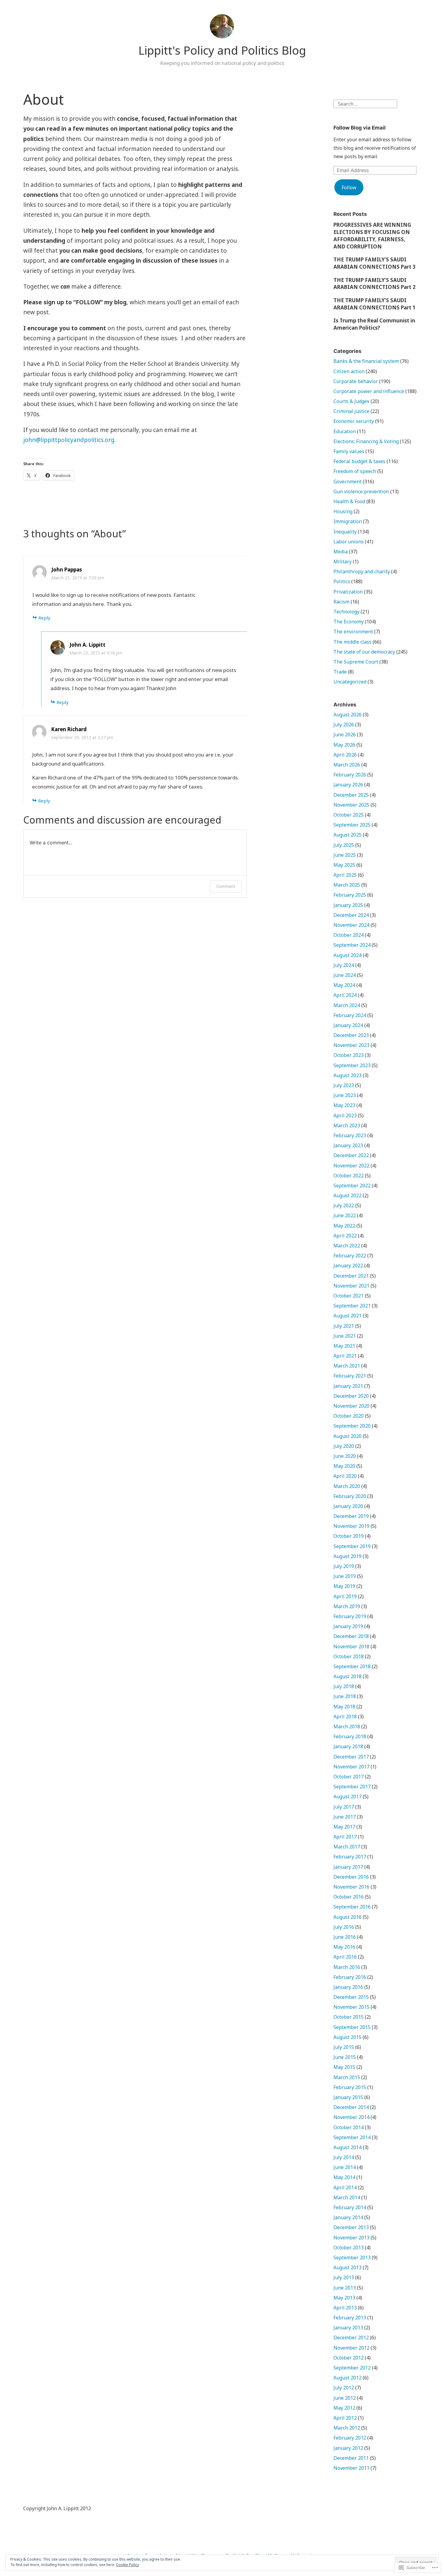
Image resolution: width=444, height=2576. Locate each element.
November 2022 (351, 1166)
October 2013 (349, 2248)
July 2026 (344, 725)
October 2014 (349, 2127)
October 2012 (349, 2358)
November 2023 (351, 1045)
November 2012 (351, 2348)
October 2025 (349, 815)
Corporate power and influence (369, 391)
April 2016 (345, 1957)
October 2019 (349, 1536)
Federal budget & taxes (359, 461)
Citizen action (349, 371)
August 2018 (347, 1676)
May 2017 (344, 1827)
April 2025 (345, 875)
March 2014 (347, 2197)
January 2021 (348, 1386)
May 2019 (344, 1586)
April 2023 (345, 1115)
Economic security (354, 421)
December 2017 (351, 1757)
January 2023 (348, 1145)
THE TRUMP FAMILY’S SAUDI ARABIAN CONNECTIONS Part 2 (375, 284)
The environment (353, 632)
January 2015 (348, 2097)
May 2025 (344, 865)
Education (345, 431)
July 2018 (344, 1686)
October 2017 (349, 1777)
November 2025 (351, 805)
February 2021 (350, 1376)
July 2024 (344, 965)
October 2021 (349, 1296)
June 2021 (345, 1336)
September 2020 (352, 1426)
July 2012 (344, 2388)
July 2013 (344, 2277)
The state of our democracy (364, 652)
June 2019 (345, 1576)
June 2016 (345, 1937)
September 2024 (352, 945)
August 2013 (347, 2267)
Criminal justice (351, 411)
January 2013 (348, 2328)
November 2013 (351, 2238)
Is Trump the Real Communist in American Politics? (374, 324)
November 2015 (351, 2007)
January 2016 (348, 1987)
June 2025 (345, 855)
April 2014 (345, 2187)
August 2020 (347, 1436)
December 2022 (351, 1155)
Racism (341, 602)
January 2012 (348, 2448)
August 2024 (347, 955)
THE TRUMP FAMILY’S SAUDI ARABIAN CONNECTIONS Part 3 (375, 263)
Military (343, 562)
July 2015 (344, 2047)
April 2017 (345, 1837)
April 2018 (345, 1717)
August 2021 (347, 1316)
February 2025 (350, 895)
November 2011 (351, 2468)
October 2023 (349, 1055)
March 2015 (347, 2077)
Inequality (345, 532)
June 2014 (345, 2167)
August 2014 (347, 2147)
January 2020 (348, 1506)
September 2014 (352, 2137)
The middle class (352, 642)
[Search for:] (365, 103)
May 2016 (344, 1947)
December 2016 (351, 1877)
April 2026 (345, 755)
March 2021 (347, 1366)
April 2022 (345, 1236)
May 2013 (344, 2298)
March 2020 (347, 1486)
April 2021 (345, 1356)
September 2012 (352, 2368)
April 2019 (345, 1596)
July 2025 (344, 845)
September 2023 (352, 1065)
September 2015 (352, 2027)
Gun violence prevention (361, 491)
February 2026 (350, 775)
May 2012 (344, 2408)
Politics (342, 581)
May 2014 (344, 2177)
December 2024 (351, 915)
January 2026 (348, 785)
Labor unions (349, 542)
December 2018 (351, 1636)
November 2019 (351, 1526)
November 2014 (351, 2117)
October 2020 (349, 1416)
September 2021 (352, 1306)
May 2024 (344, 985)
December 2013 (351, 2227)
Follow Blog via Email (360, 128)
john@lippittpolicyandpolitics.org (69, 440)
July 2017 (344, 1807)
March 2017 (347, 1847)
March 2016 (347, 1967)
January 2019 (348, 1626)
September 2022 (352, 1186)
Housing (343, 511)
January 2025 (348, 905)
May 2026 (344, 745)
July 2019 (344, 1566)
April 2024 (345, 995)
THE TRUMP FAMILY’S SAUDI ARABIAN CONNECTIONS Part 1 (375, 304)
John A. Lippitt (87, 645)
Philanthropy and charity (362, 571)
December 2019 (351, 1516)
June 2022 (345, 1215)
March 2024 (347, 1005)
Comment (226, 886)
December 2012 (351, 2338)
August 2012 (347, 2378)
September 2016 (352, 1907)
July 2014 (344, 2157)
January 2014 (348, 2217)
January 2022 (348, 1266)
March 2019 (347, 1606)
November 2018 (351, 1646)
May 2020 (344, 1466)
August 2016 (347, 1917)
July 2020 (344, 1446)
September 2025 (352, 825)
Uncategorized (350, 682)
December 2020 (351, 1396)
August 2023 (347, 1075)
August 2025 (347, 835)
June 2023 (345, 1095)
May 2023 (344, 1105)
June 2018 (345, 1696)
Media (341, 552)
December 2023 (351, 1035)
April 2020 (345, 1476)
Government (347, 482)
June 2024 (345, 975)
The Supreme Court (356, 662)
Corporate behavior (356, 381)
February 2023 (350, 1135)
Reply (44, 618)
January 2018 (348, 1746)
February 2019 (350, 1616)
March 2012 (347, 2428)
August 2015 (347, 2037)
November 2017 (351, 1767)
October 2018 (349, 1656)
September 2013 (352, 2258)
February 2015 (350, 2087)
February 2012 (350, 2438)
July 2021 (344, 1326)
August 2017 (347, 1797)
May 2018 (344, 1707)
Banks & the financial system (366, 361)
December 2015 (351, 1997)
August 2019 (347, 1556)
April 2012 (345, 2418)
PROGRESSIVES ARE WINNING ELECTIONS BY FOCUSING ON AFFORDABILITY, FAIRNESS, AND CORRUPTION (372, 235)
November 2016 (351, 1887)
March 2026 (347, 765)
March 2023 (347, 1125)
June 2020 (345, 1456)
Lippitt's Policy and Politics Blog (222, 50)
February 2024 (350, 1015)
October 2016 (349, 1897)
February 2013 (350, 2318)
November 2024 (351, 925)
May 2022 (344, 1226)
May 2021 (344, 1346)
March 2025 (347, 885)
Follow (349, 187)
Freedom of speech (355, 471)
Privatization (348, 592)
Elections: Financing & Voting (366, 441)
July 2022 (344, 1205)
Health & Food (349, 501)
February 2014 (350, 2207)
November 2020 (351, 1406)
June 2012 (345, 2398)
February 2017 (350, 1857)
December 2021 (351, 1276)
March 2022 (347, 1246)
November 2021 (351, 1286)
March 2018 (347, 1726)
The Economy (349, 622)
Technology (346, 612)
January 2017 (348, 1867)
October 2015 (349, 2017)
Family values (349, 451)
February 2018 (350, 1736)
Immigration (348, 521)
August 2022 (347, 1195)
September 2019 (352, 1546)
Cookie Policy (127, 2565)
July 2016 (344, 1927)
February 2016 (350, 1977)
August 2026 (347, 715)
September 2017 (352, 1787)
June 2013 (345, 2288)
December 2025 (351, 795)
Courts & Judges (351, 401)
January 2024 (348, 1025)
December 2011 (351, 2458)
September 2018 (352, 1666)
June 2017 (345, 1817)
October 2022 (349, 1176)
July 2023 (344, 1085)
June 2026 (345, 734)
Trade (340, 672)
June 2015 (345, 2057)
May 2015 (344, 2067)
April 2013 (345, 2308)
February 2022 (350, 1256)
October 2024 (349, 935)
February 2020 (350, 1496)
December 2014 (351, 2107)
